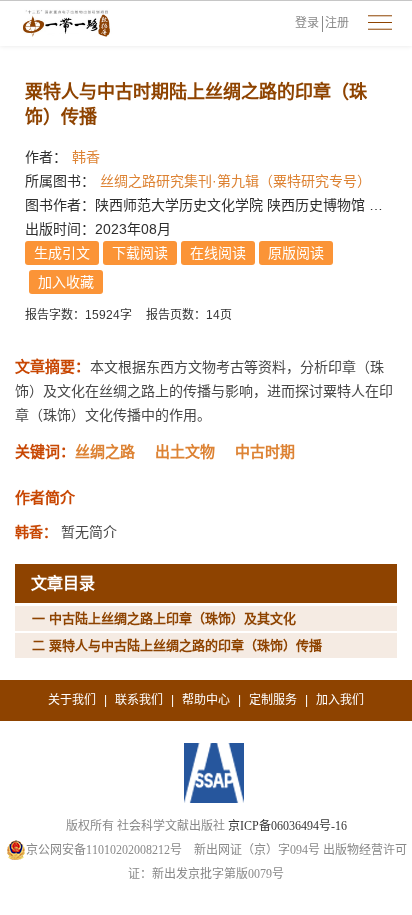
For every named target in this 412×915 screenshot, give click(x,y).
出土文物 (185, 451)
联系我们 (139, 700)
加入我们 (340, 700)
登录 (307, 23)
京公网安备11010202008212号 (104, 850)
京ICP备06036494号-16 (287, 826)
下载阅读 (140, 253)
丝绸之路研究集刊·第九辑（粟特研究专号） (235, 181)
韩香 (86, 157)
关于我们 (72, 700)
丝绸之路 (105, 451)
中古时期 (265, 451)
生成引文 (62, 253)
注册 (337, 23)
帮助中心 (206, 700)
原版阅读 (296, 253)
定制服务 (273, 700)
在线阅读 (218, 253)
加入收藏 (66, 282)
